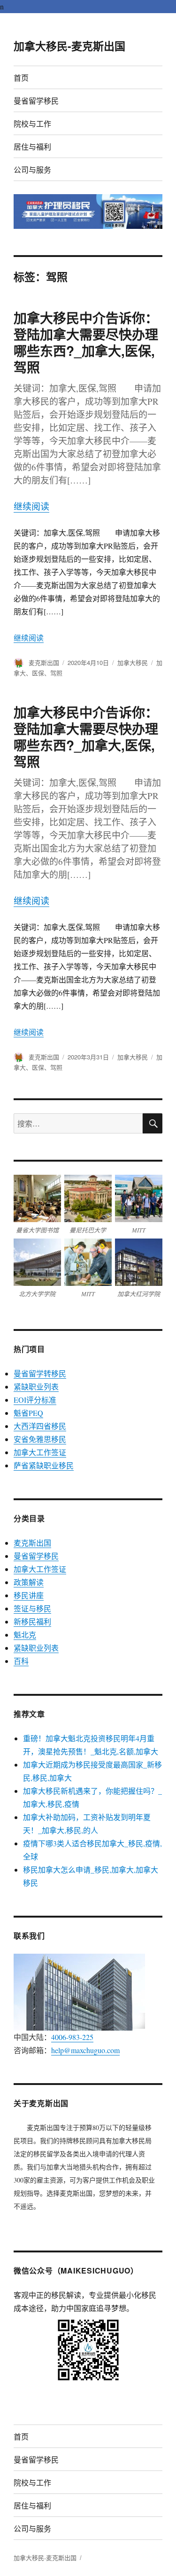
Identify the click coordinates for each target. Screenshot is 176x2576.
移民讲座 (29, 1595)
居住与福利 (32, 147)
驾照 (56, 673)
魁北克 (25, 1635)
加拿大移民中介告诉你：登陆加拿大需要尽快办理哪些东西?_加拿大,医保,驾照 (86, 342)
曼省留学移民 (36, 101)
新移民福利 (32, 1621)
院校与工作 (32, 124)
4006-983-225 (72, 2037)
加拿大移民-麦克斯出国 (69, 46)
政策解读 (29, 1582)
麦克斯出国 (44, 662)
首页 (21, 78)
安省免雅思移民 (40, 1439)
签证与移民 (32, 1608)
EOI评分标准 (35, 1400)
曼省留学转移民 (40, 1373)
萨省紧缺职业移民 (44, 1465)
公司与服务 (32, 170)
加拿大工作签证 (40, 1452)
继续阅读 (31, 506)
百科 (21, 1661)
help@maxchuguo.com (85, 2050)
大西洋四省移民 (40, 1426)
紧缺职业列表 (36, 1386)
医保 (38, 673)
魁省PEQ (28, 1413)
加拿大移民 (133, 662)
